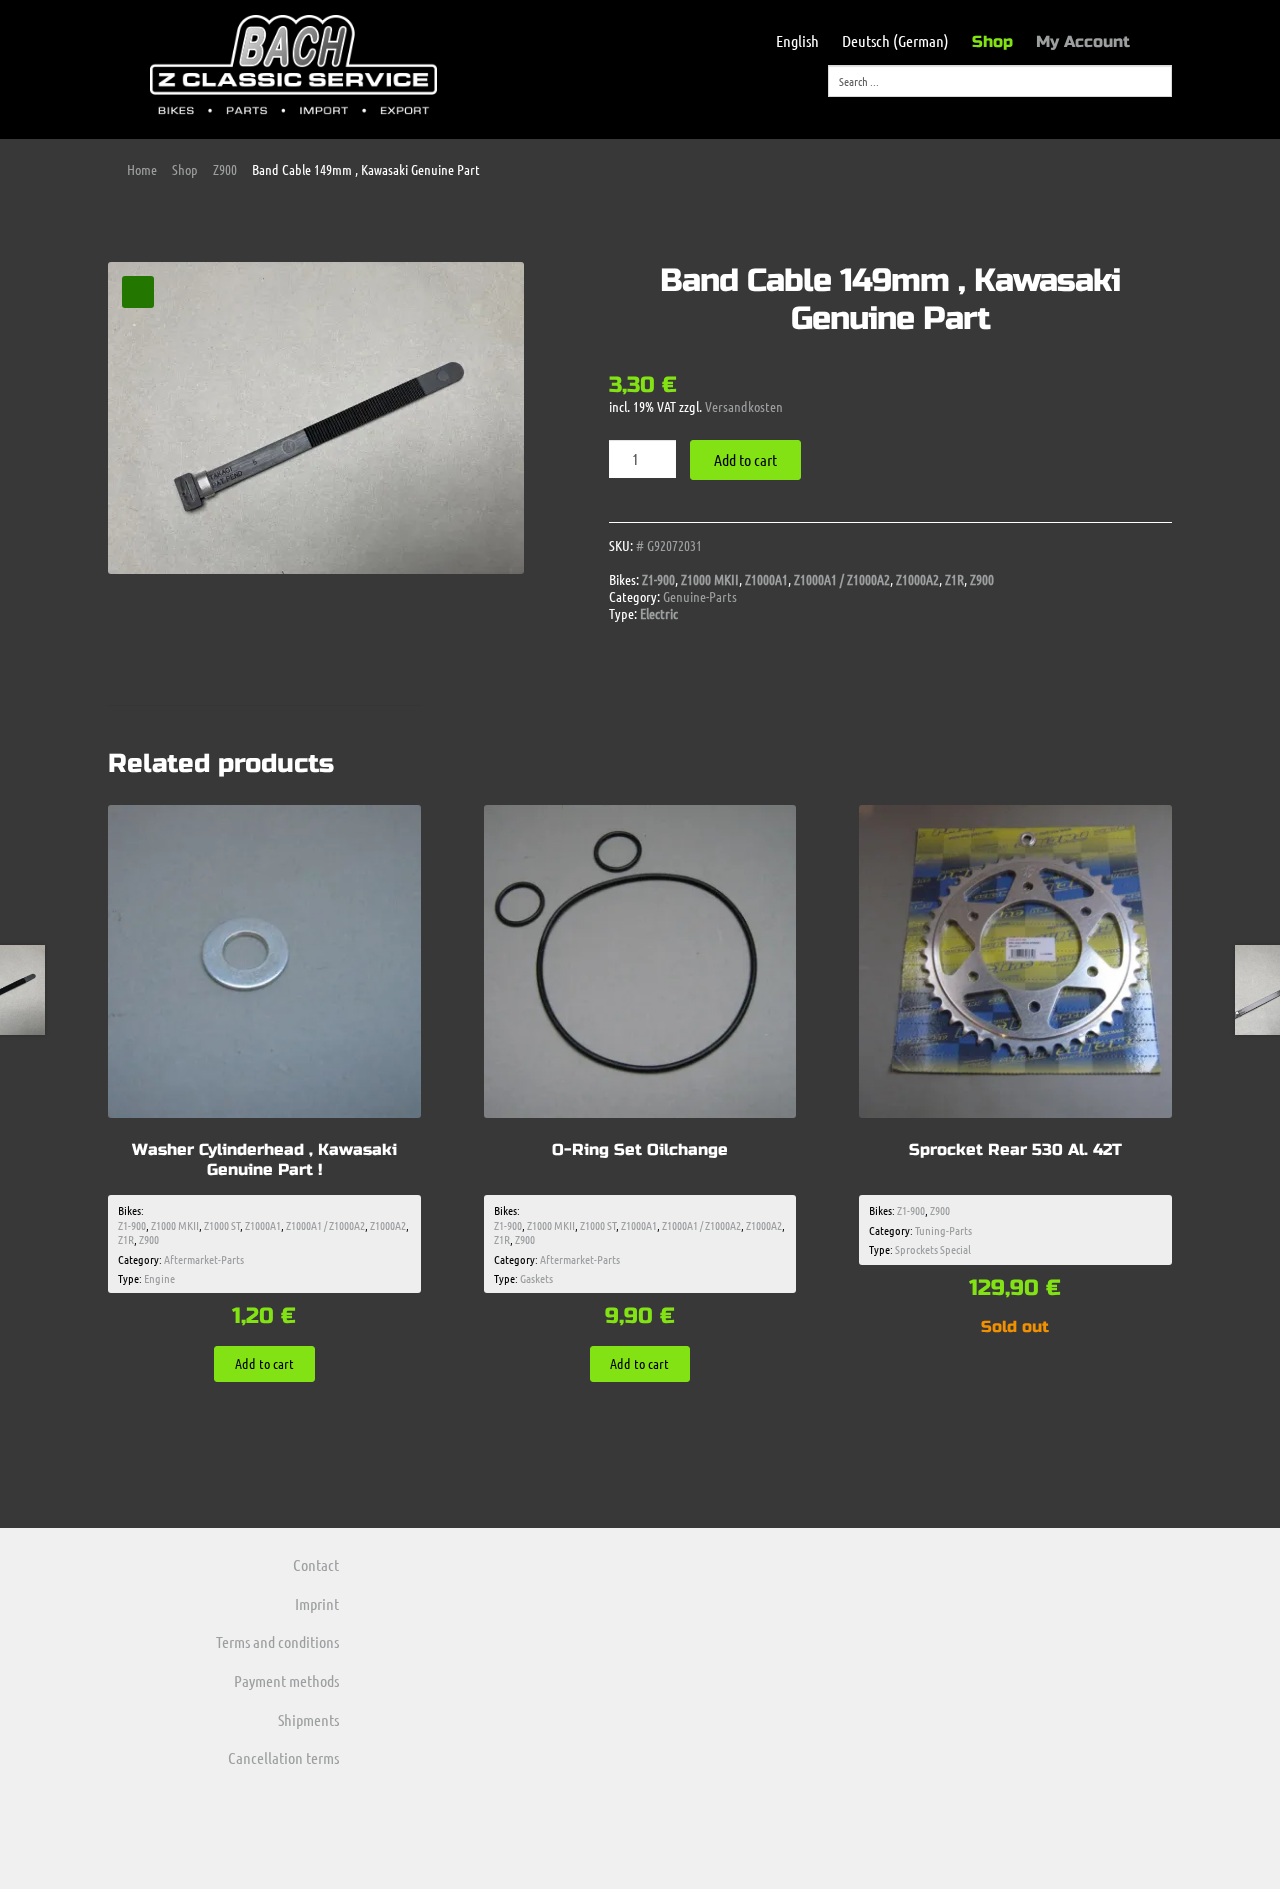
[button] (138, 292)
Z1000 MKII (710, 579)
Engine (159, 1278)
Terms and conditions (277, 1641)
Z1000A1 (766, 579)
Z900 (225, 169)
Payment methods (286, 1680)
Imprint (317, 1603)
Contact (316, 1564)
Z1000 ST (222, 1225)
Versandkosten (744, 406)
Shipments (308, 1719)
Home (142, 169)
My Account (1083, 41)
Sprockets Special (933, 1249)
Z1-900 (658, 579)
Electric (659, 613)
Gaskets (536, 1278)
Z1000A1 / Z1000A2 (842, 579)
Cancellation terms (283, 1757)
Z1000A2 (917, 579)
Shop (992, 41)
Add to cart (745, 459)
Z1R (954, 579)
